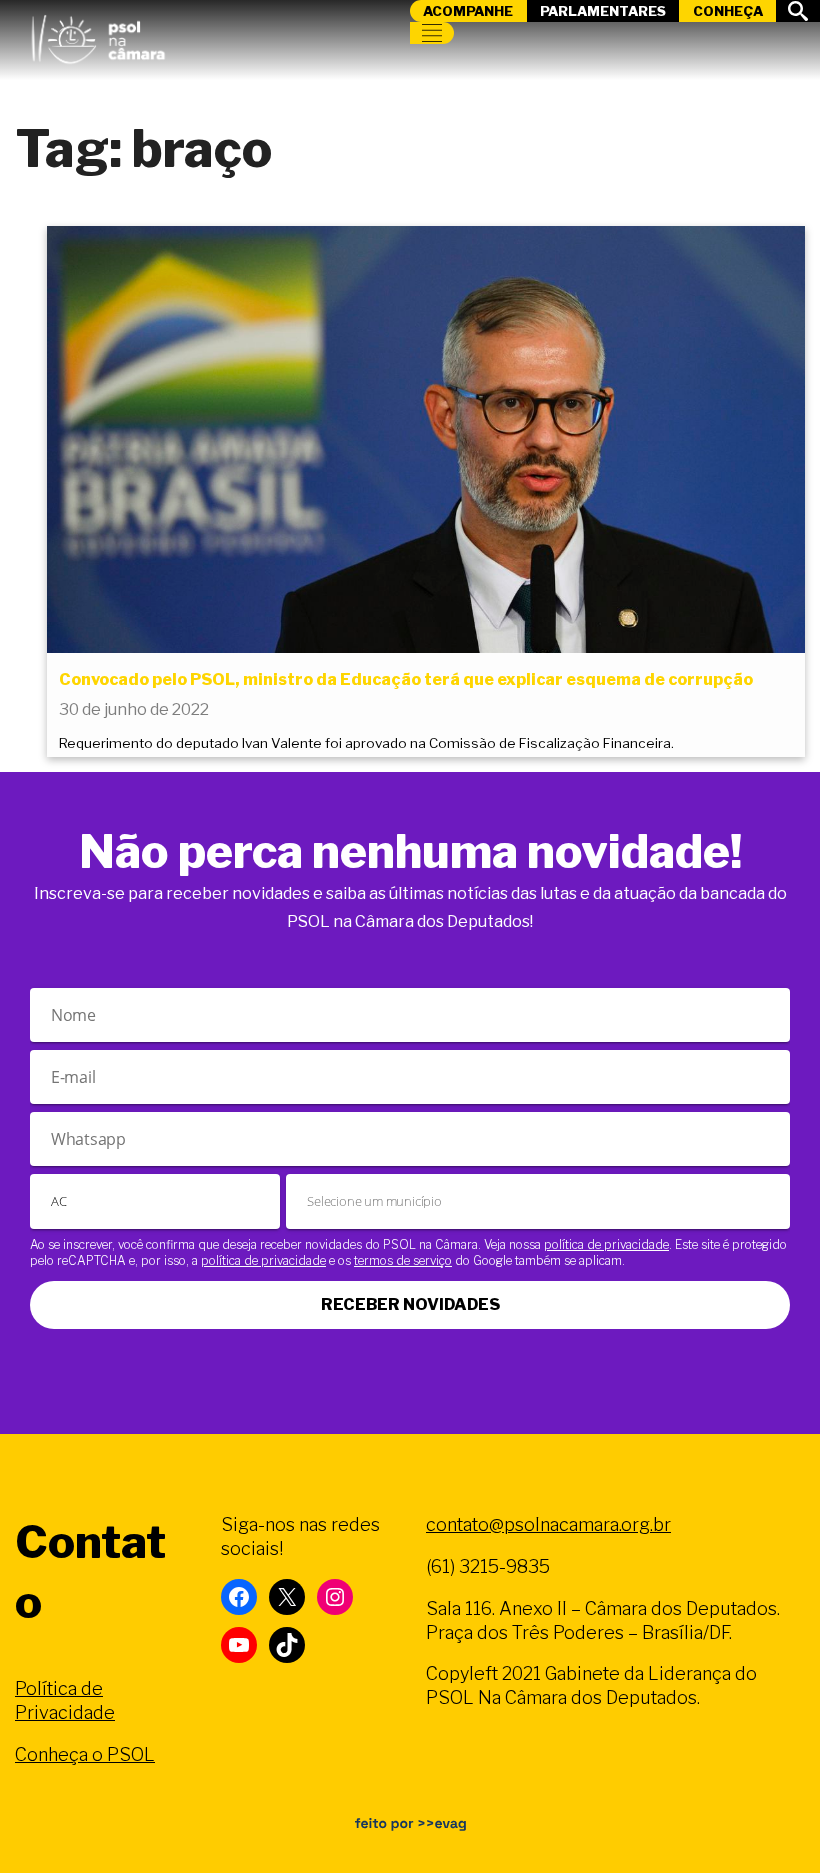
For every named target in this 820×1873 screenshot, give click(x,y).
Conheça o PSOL (85, 1754)
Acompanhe (468, 11)
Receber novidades (410, 1304)
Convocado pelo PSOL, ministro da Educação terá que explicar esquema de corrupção (406, 679)
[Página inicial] (98, 35)
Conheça (728, 11)
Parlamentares (603, 11)
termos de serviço (403, 1260)
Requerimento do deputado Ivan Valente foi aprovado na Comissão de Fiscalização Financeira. (366, 743)
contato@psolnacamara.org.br (548, 1524)
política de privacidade (606, 1244)
